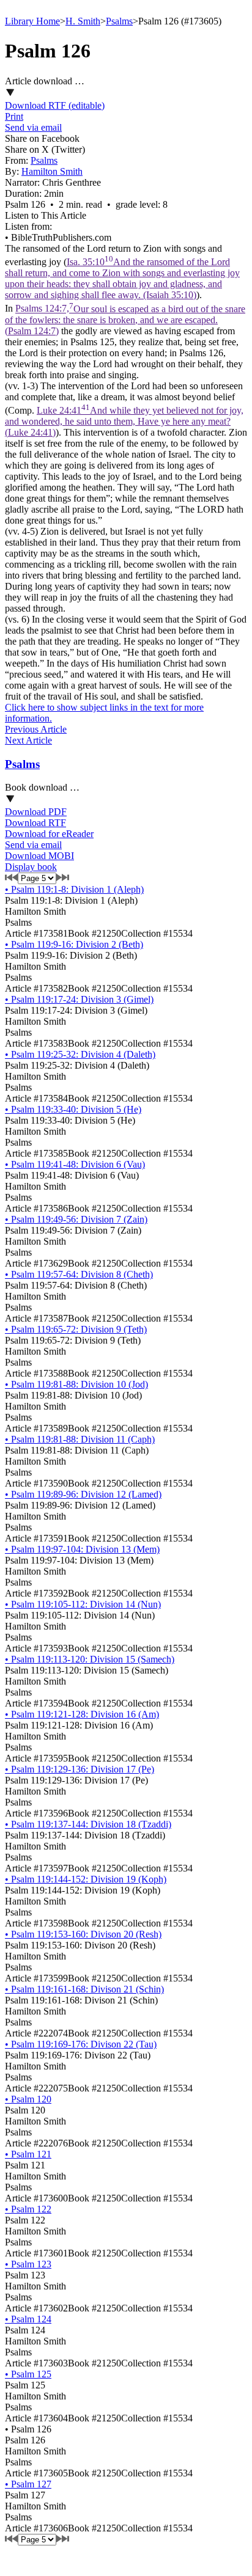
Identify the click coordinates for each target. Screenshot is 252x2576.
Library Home (32, 21)
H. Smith (83, 21)
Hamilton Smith (52, 171)
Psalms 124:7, (125, 320)
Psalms (119, 21)
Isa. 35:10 (122, 278)
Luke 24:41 (124, 421)
